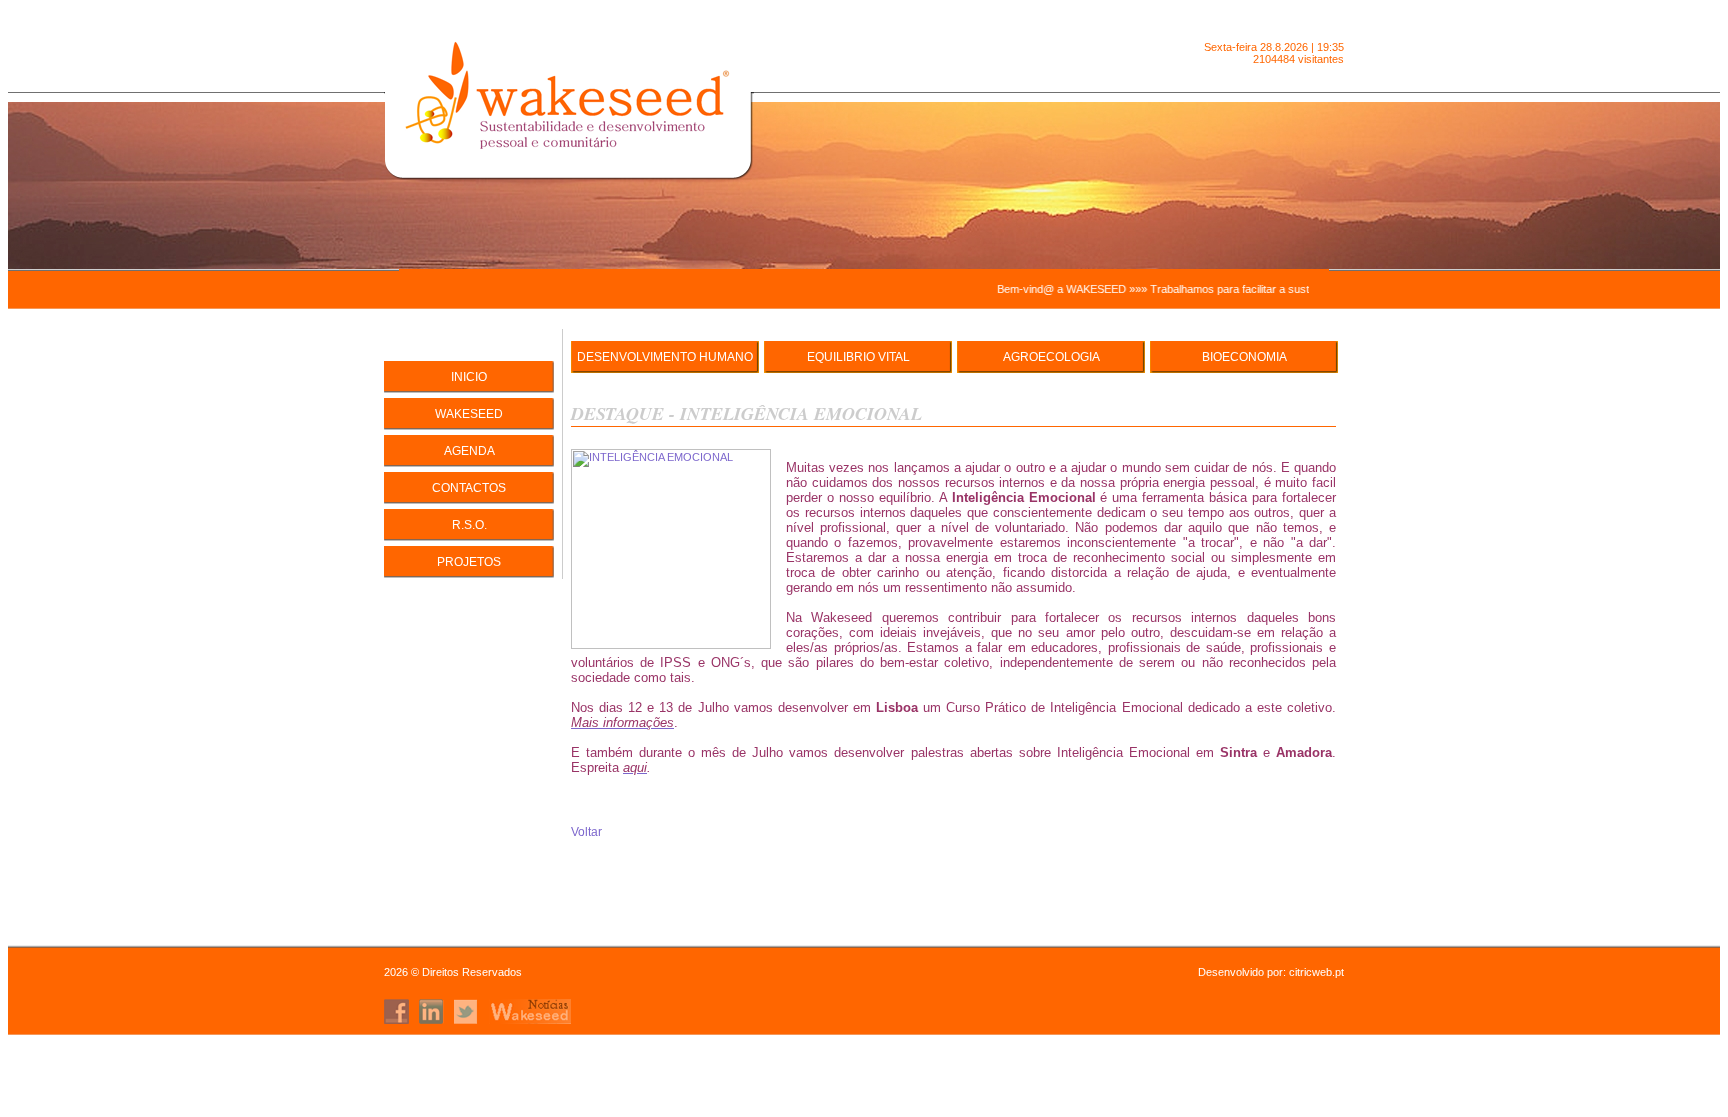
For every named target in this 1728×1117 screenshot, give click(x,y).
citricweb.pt (1316, 972)
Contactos (469, 488)
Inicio (469, 377)
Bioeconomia (1244, 357)
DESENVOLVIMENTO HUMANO (665, 357)
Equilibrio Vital (858, 357)
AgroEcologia (1051, 357)
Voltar (586, 832)
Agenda (469, 451)
